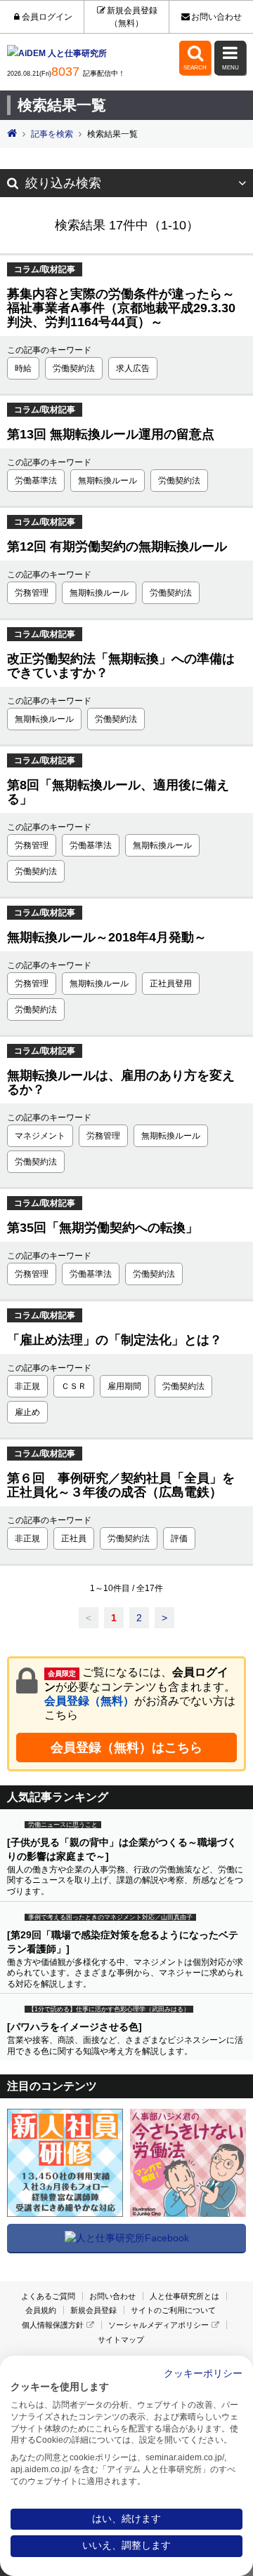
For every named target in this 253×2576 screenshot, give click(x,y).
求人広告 (133, 368)
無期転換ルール (108, 481)
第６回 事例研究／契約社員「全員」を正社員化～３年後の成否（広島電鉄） (121, 1485)
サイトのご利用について (173, 2310)
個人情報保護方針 (53, 2325)
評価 (179, 1538)
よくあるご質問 (48, 2296)
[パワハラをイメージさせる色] (74, 2027)
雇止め (27, 1412)
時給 (23, 368)
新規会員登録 (93, 2310)
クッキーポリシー (203, 2374)
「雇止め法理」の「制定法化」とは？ (115, 1340)
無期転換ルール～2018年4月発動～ (107, 937)
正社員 (74, 1538)
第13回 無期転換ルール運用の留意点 (111, 434)
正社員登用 (171, 984)
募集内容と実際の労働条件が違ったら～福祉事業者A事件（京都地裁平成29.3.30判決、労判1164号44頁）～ (121, 308)
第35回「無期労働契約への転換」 (103, 1228)
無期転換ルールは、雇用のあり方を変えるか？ (121, 1082)
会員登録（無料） (89, 1701)
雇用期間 (124, 1386)
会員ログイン (47, 17)
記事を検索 (52, 134)
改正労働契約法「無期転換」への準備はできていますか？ (121, 666)
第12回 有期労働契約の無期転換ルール (117, 546)
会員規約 (41, 2310)
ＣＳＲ (74, 1386)
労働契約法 (74, 368)
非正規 (27, 1386)
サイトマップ (121, 2340)
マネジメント (40, 1136)
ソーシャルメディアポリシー (158, 2325)
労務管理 (32, 593)
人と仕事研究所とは (184, 2296)
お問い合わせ (216, 17)
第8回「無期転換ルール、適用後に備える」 (118, 792)
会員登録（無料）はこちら (126, 1747)
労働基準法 (36, 481)
